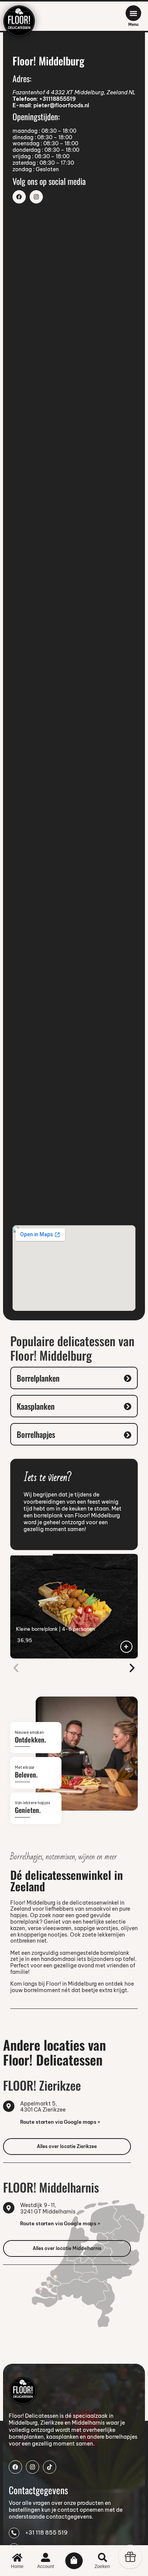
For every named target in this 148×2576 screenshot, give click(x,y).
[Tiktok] (50, 2467)
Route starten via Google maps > (60, 2122)
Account (46, 2566)
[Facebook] (19, 197)
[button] (16, 1668)
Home (17, 2566)
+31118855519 (57, 99)
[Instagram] (36, 197)
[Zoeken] (102, 2557)
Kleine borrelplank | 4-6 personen (55, 1629)
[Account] (46, 2557)
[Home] (17, 2557)
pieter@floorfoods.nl (61, 105)
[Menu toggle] (133, 13)
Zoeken (102, 2566)
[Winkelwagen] (74, 2561)
